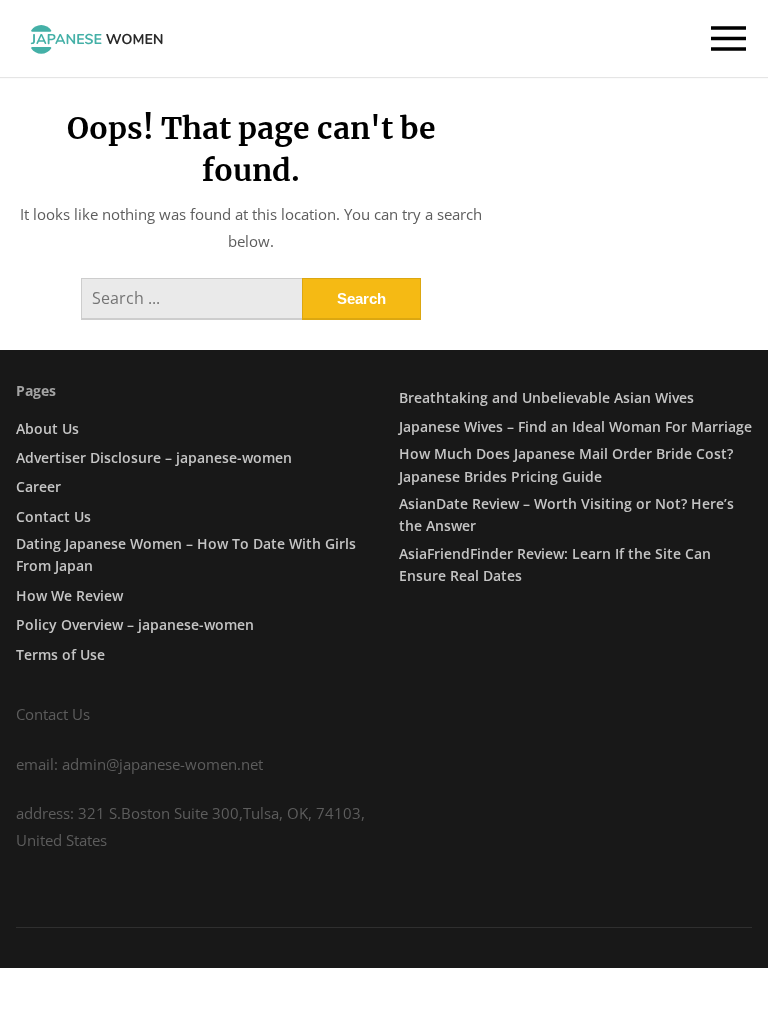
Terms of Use (60, 654)
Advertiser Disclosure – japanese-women (154, 457)
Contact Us (53, 516)
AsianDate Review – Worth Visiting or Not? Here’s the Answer (566, 514)
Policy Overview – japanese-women (135, 624)
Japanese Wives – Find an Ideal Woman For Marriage (575, 426)
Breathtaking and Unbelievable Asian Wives (546, 397)
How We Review (69, 595)
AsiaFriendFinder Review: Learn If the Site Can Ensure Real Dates (555, 564)
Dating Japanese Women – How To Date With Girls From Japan (186, 554)
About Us (47, 428)
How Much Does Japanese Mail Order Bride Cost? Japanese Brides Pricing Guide (566, 464)
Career (38, 486)
